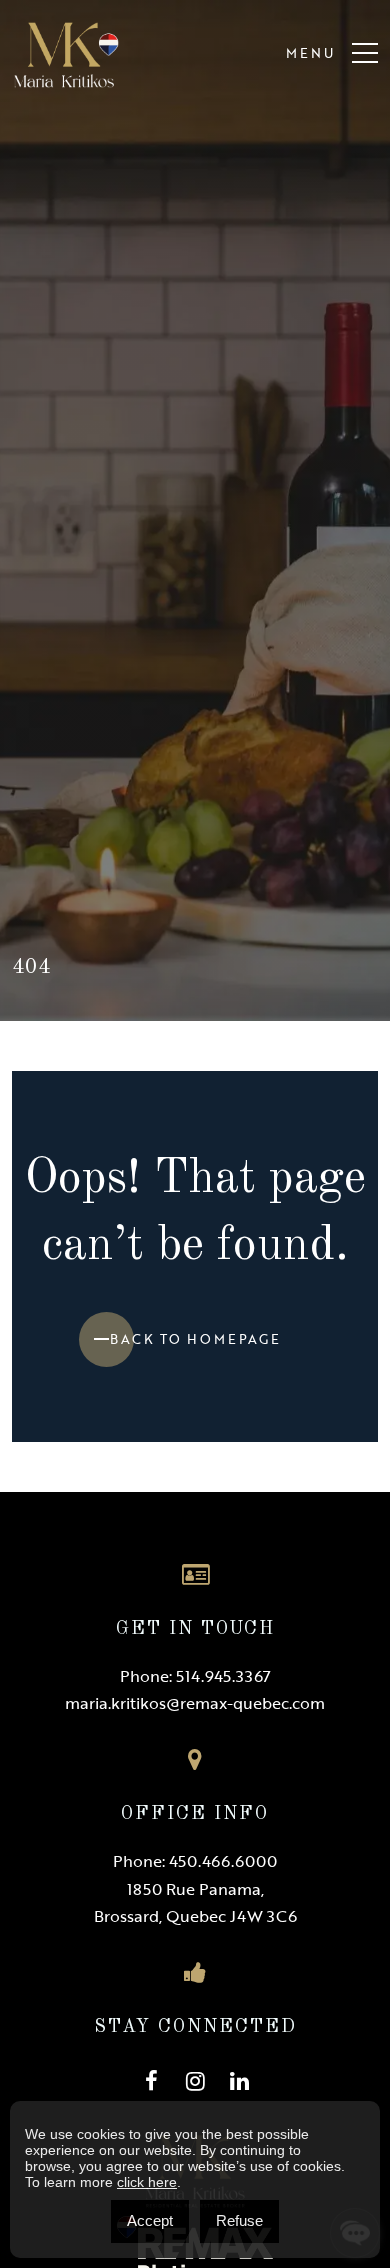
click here (147, 2182)
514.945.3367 (223, 1676)
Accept (150, 2220)
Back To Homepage (195, 1339)
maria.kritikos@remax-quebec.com (195, 1703)
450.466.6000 (223, 1861)
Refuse (239, 2220)
